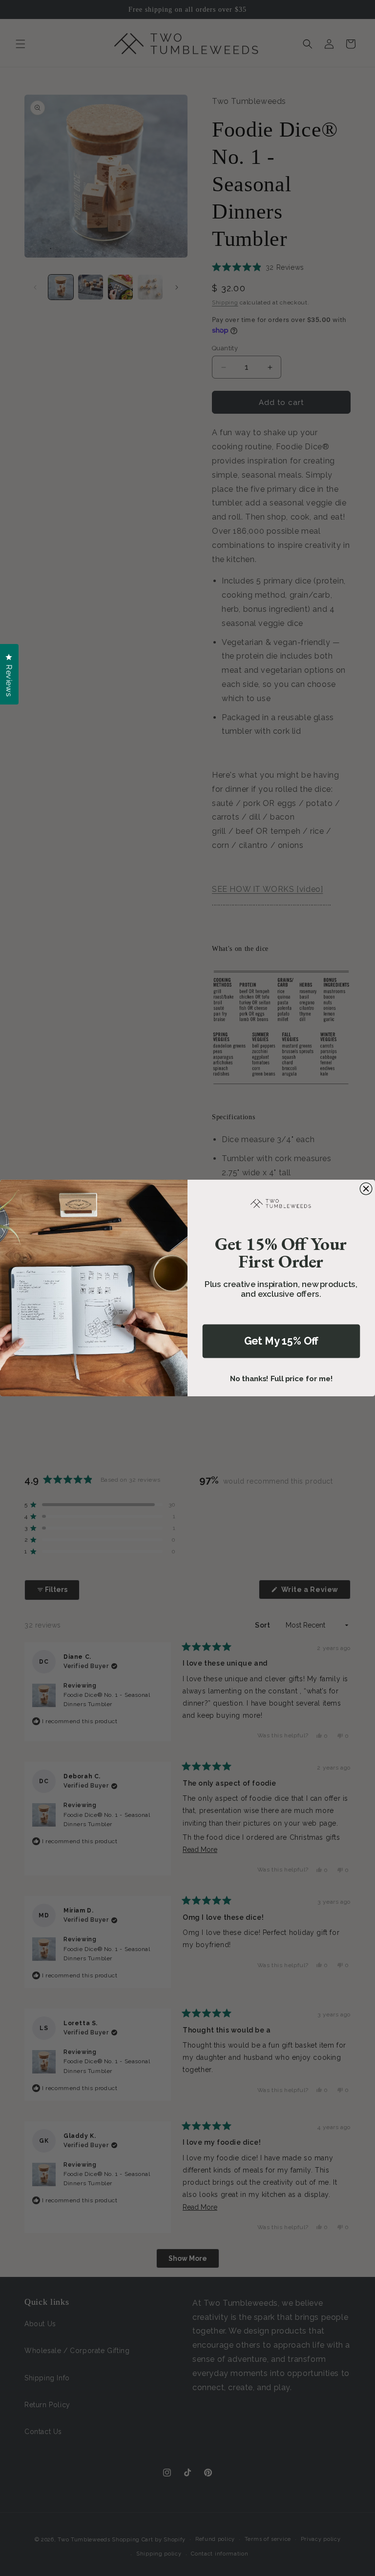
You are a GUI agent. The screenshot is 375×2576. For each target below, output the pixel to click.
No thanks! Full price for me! (281, 1379)
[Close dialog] (366, 1189)
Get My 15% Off (281, 1341)
